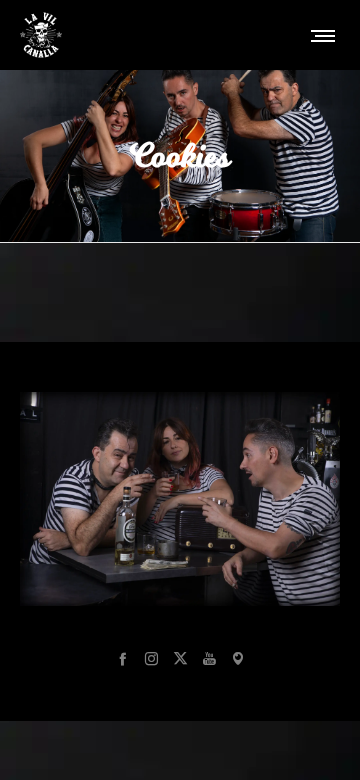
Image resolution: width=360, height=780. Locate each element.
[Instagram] (151, 658)
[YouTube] (209, 658)
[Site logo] (41, 35)
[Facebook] (122, 658)
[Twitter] (180, 658)
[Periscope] (238, 658)
